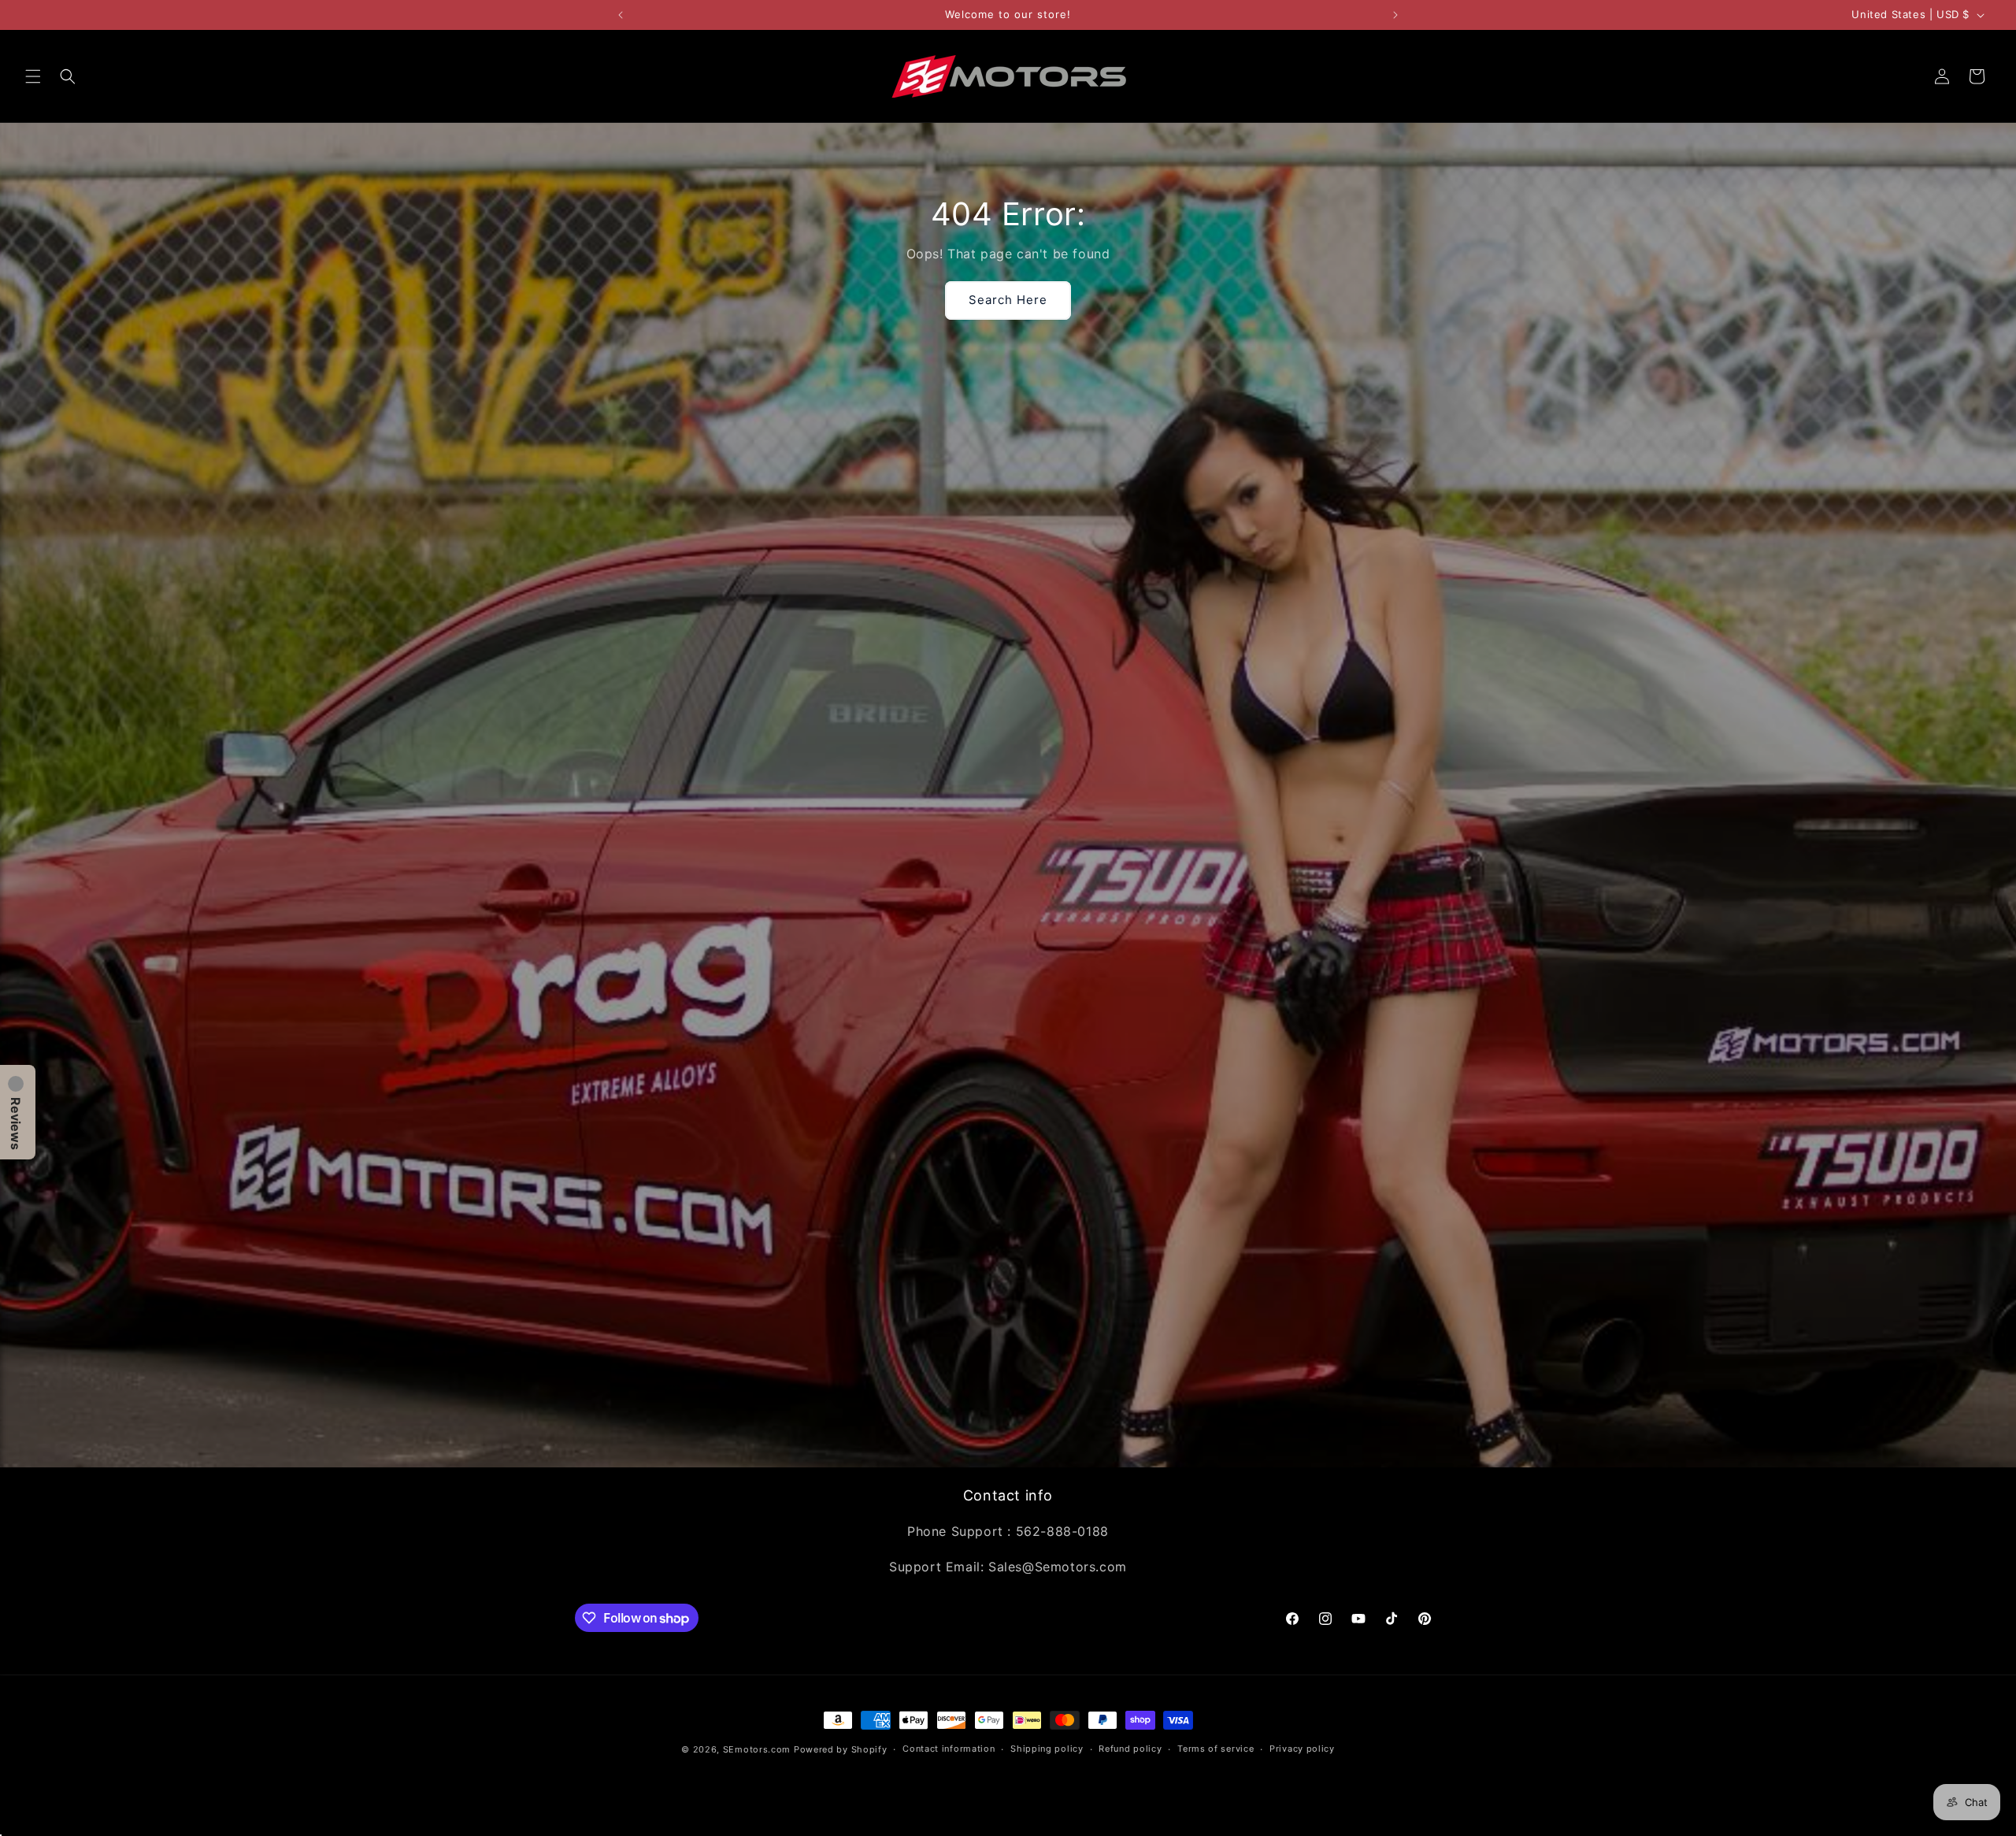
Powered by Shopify (841, 1749)
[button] (33, 76)
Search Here (1008, 300)
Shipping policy (1047, 1749)
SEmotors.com (757, 1749)
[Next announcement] (1395, 15)
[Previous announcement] (621, 15)
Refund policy (1130, 1749)
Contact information (949, 1749)
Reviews (16, 1124)
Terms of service (1216, 1749)
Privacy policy (1302, 1749)
